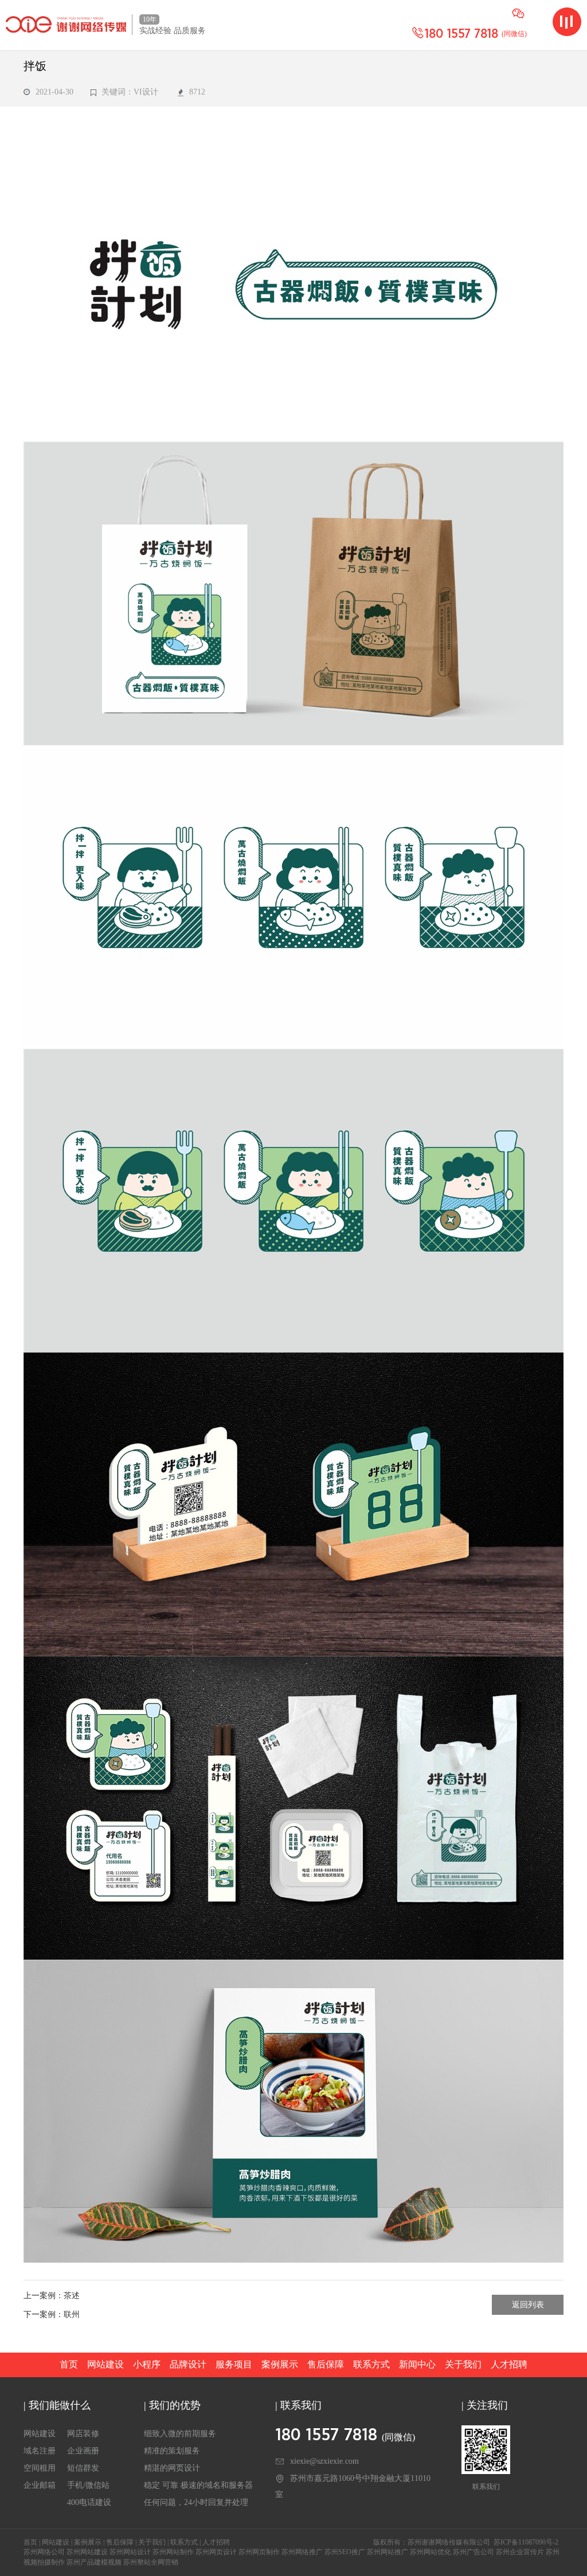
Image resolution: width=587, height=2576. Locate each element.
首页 (69, 2364)
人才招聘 (509, 2364)
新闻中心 (417, 2364)
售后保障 (326, 2364)
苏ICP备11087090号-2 (526, 2542)
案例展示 (280, 2364)
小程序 (147, 2364)
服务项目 (234, 2364)
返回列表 (528, 2305)
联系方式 (371, 2364)
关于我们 (463, 2364)
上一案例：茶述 (52, 2296)
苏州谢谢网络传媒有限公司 (449, 2542)
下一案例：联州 (52, 2315)
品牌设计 (188, 2364)
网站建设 (105, 2364)
